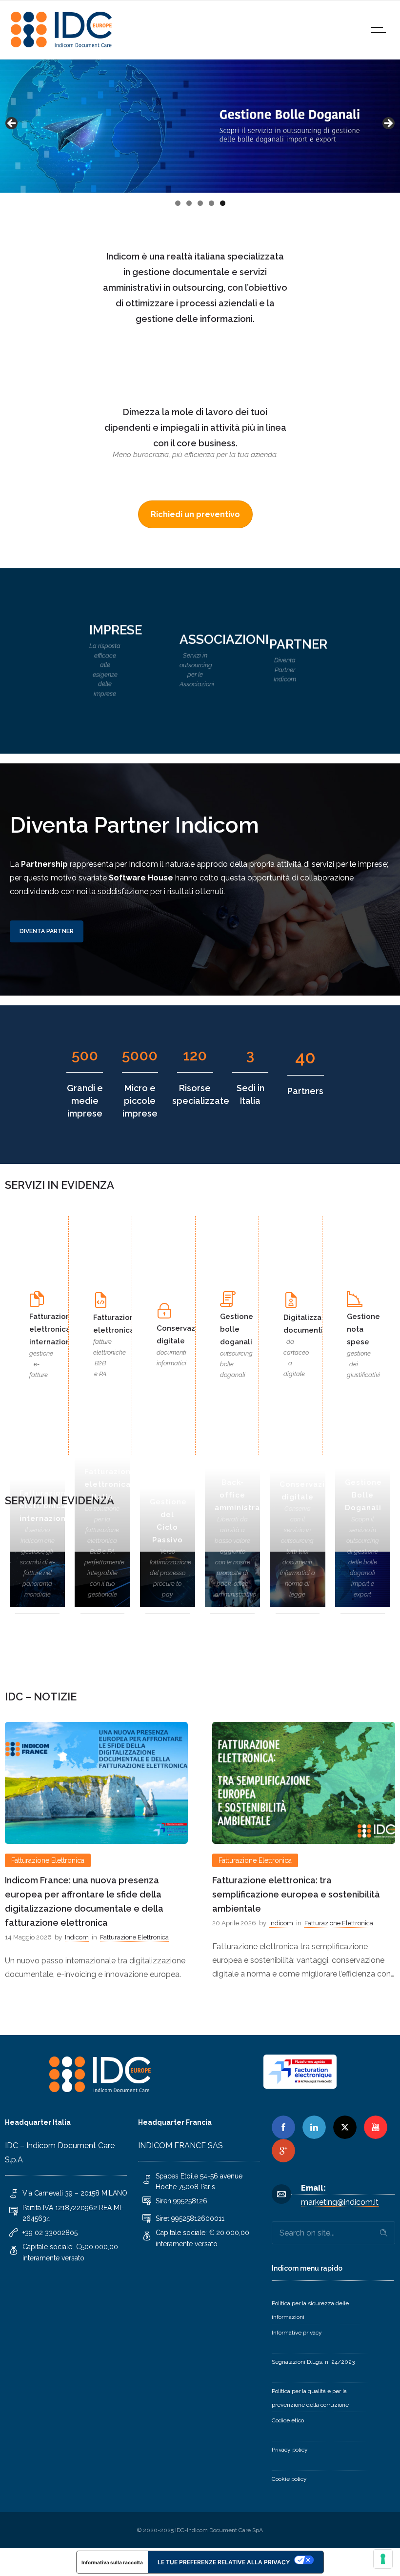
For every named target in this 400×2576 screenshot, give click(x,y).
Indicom (74, 1923)
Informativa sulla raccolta (112, 2562)
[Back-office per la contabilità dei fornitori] (232, 1599)
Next (388, 124)
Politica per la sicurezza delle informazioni (310, 2310)
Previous (12, 124)
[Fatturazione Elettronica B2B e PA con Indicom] (102, 1599)
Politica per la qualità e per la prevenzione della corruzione (310, 2398)
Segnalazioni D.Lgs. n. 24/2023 (313, 2362)
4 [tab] (211, 203)
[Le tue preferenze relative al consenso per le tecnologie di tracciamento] (383, 2559)
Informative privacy (297, 2333)
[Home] (63, 47)
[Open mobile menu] (380, 30)
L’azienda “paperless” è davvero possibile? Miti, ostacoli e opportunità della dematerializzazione (303, 1894)
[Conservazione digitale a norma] (297, 1599)
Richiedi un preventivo (195, 514)
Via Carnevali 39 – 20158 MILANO (75, 2193)
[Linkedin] (314, 2127)
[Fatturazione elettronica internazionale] (37, 1599)
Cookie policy (289, 2479)
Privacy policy (290, 2450)
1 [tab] (178, 203)
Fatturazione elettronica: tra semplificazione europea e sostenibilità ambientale (89, 1894)
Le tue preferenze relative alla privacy (224, 2562)
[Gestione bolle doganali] (363, 1599)
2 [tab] (189, 203)
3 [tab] (200, 203)
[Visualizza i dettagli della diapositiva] (200, 126)
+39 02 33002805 (50, 2233)
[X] (345, 2127)
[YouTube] (376, 2127)
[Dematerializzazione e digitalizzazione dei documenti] (168, 1599)
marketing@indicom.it (340, 2202)
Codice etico (288, 2420)
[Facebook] (283, 2127)
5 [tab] (223, 203)
